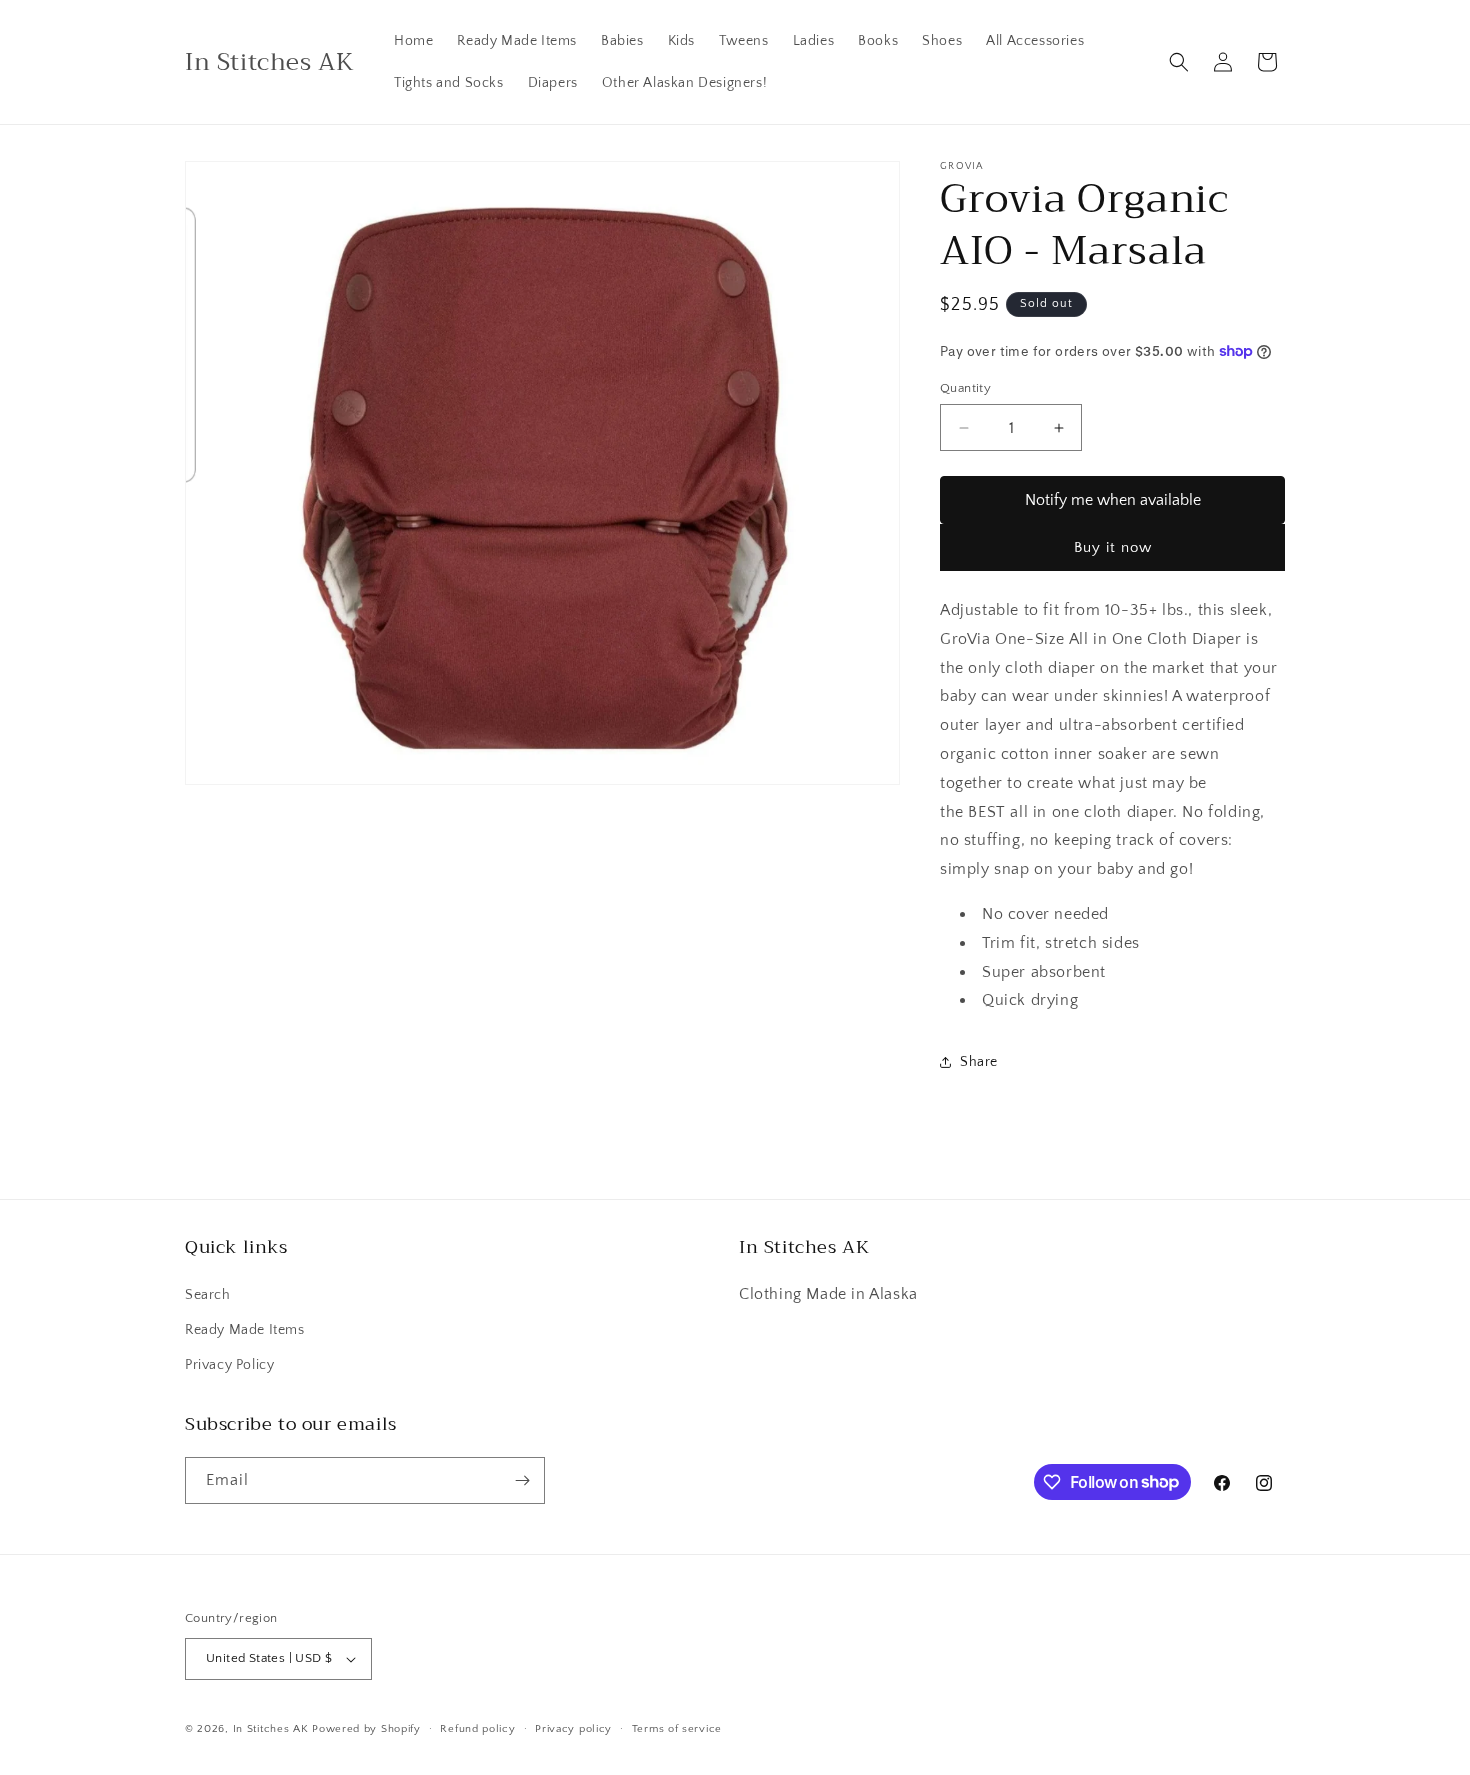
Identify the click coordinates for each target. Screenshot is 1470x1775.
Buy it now (1113, 547)
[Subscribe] (522, 1480)
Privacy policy (573, 1729)
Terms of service (677, 1729)
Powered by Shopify (366, 1729)
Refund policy (477, 1729)
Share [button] (979, 1062)
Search (208, 1295)
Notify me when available (1113, 500)
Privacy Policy (229, 1365)
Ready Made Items (245, 1330)
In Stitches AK (271, 1729)
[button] (1179, 62)
